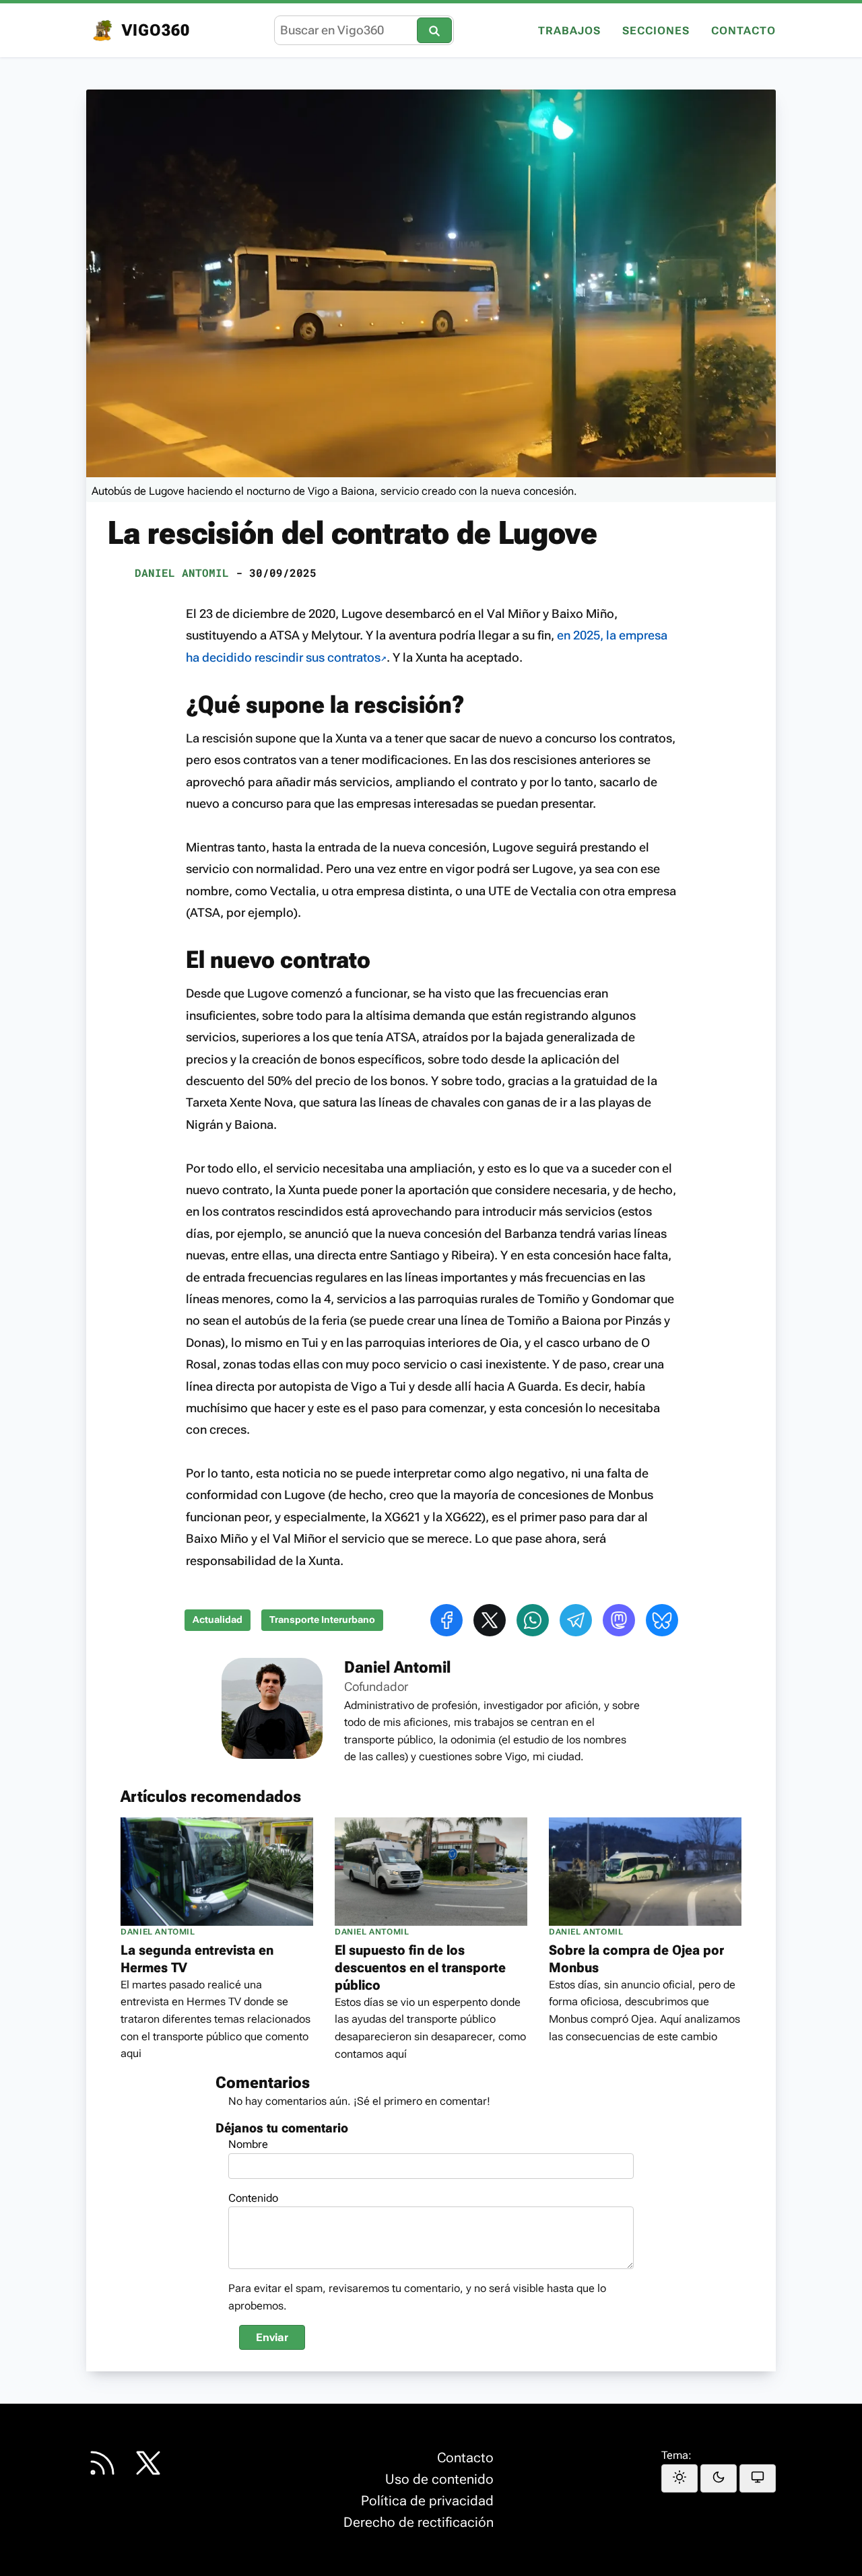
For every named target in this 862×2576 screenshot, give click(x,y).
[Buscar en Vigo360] (434, 30)
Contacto (743, 31)
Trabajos (569, 31)
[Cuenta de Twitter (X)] (148, 2463)
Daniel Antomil (182, 572)
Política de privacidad (427, 2501)
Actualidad (218, 1620)
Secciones (656, 31)
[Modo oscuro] (719, 2478)
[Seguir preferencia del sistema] (758, 2478)
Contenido (253, 2198)
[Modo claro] (679, 2478)
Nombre (248, 2144)
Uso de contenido (439, 2479)
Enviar (272, 2337)
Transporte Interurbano (322, 1620)
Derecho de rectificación (419, 2522)
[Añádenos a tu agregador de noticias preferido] (102, 2463)
